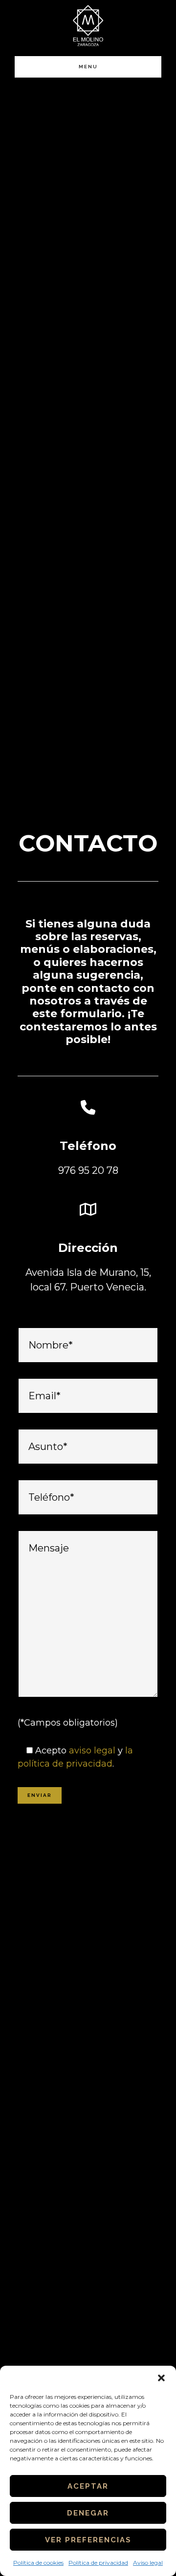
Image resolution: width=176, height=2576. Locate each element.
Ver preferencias (88, 2540)
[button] (161, 2378)
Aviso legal (148, 2563)
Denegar (88, 2513)
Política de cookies (38, 2563)
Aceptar (88, 2486)
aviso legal (92, 1751)
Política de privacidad (98, 2563)
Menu (88, 67)
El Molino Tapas (88, 26)
